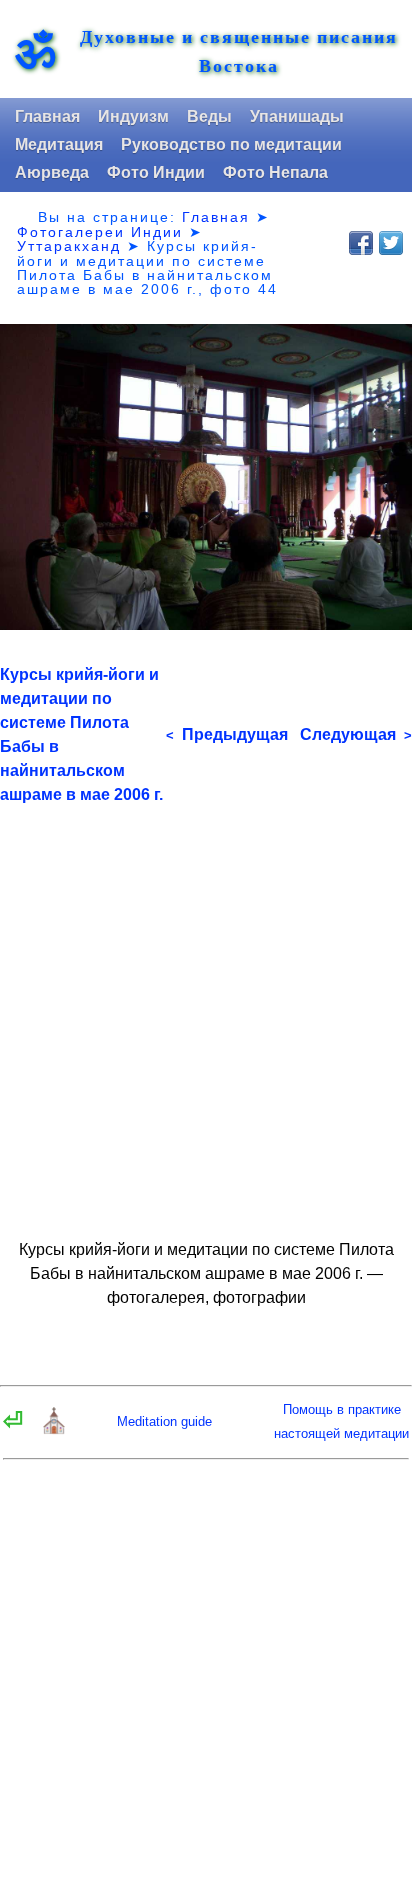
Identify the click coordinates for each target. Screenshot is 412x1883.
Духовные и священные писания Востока (239, 51)
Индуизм (133, 116)
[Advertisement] (206, 1013)
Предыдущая (227, 734)
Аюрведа (52, 172)
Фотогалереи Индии (100, 232)
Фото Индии (156, 172)
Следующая (356, 734)
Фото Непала (275, 172)
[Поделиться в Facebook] (361, 243)
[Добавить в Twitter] (391, 243)
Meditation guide (164, 1421)
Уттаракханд (69, 246)
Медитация (59, 144)
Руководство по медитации (231, 144)
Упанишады (297, 116)
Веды (209, 116)
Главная (47, 116)
